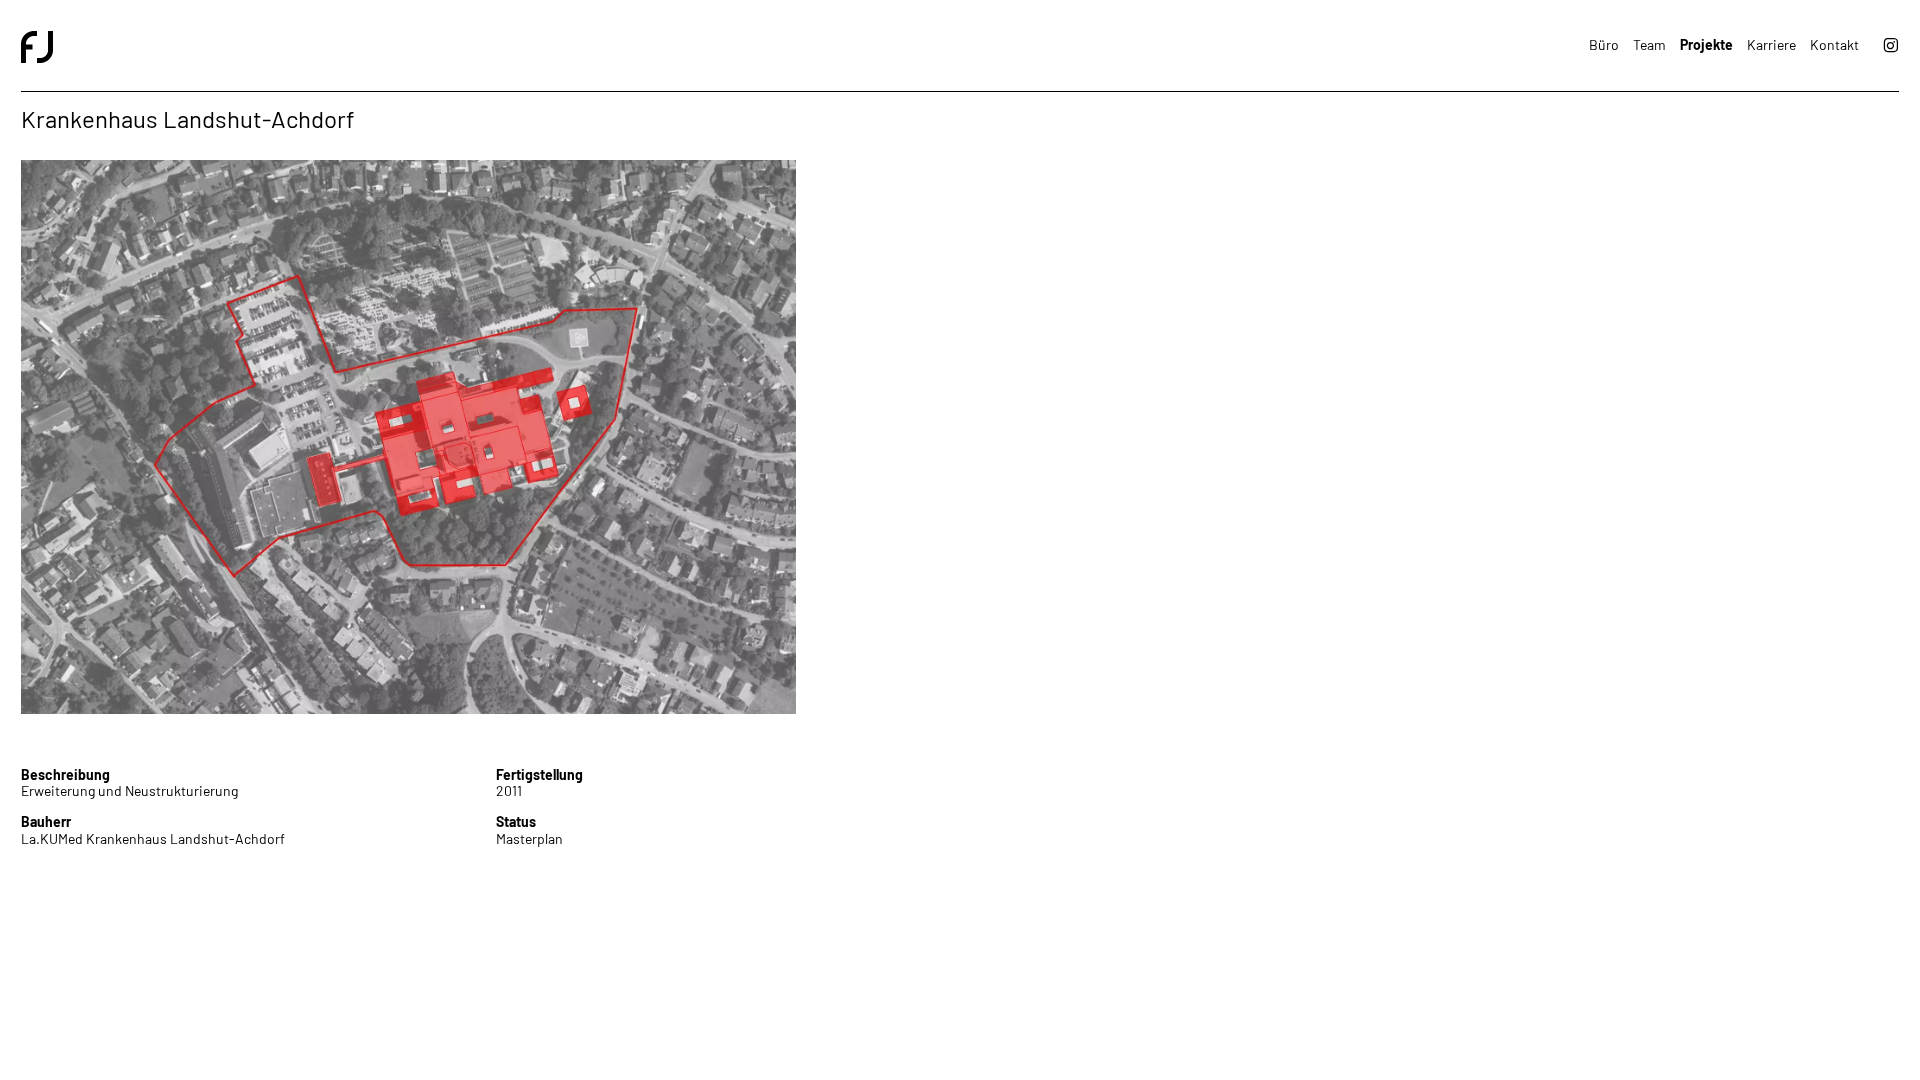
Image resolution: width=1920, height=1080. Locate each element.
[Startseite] (490, 45)
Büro (1604, 44)
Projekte (1706, 44)
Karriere (1771, 44)
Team (1649, 44)
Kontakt (1834, 44)
